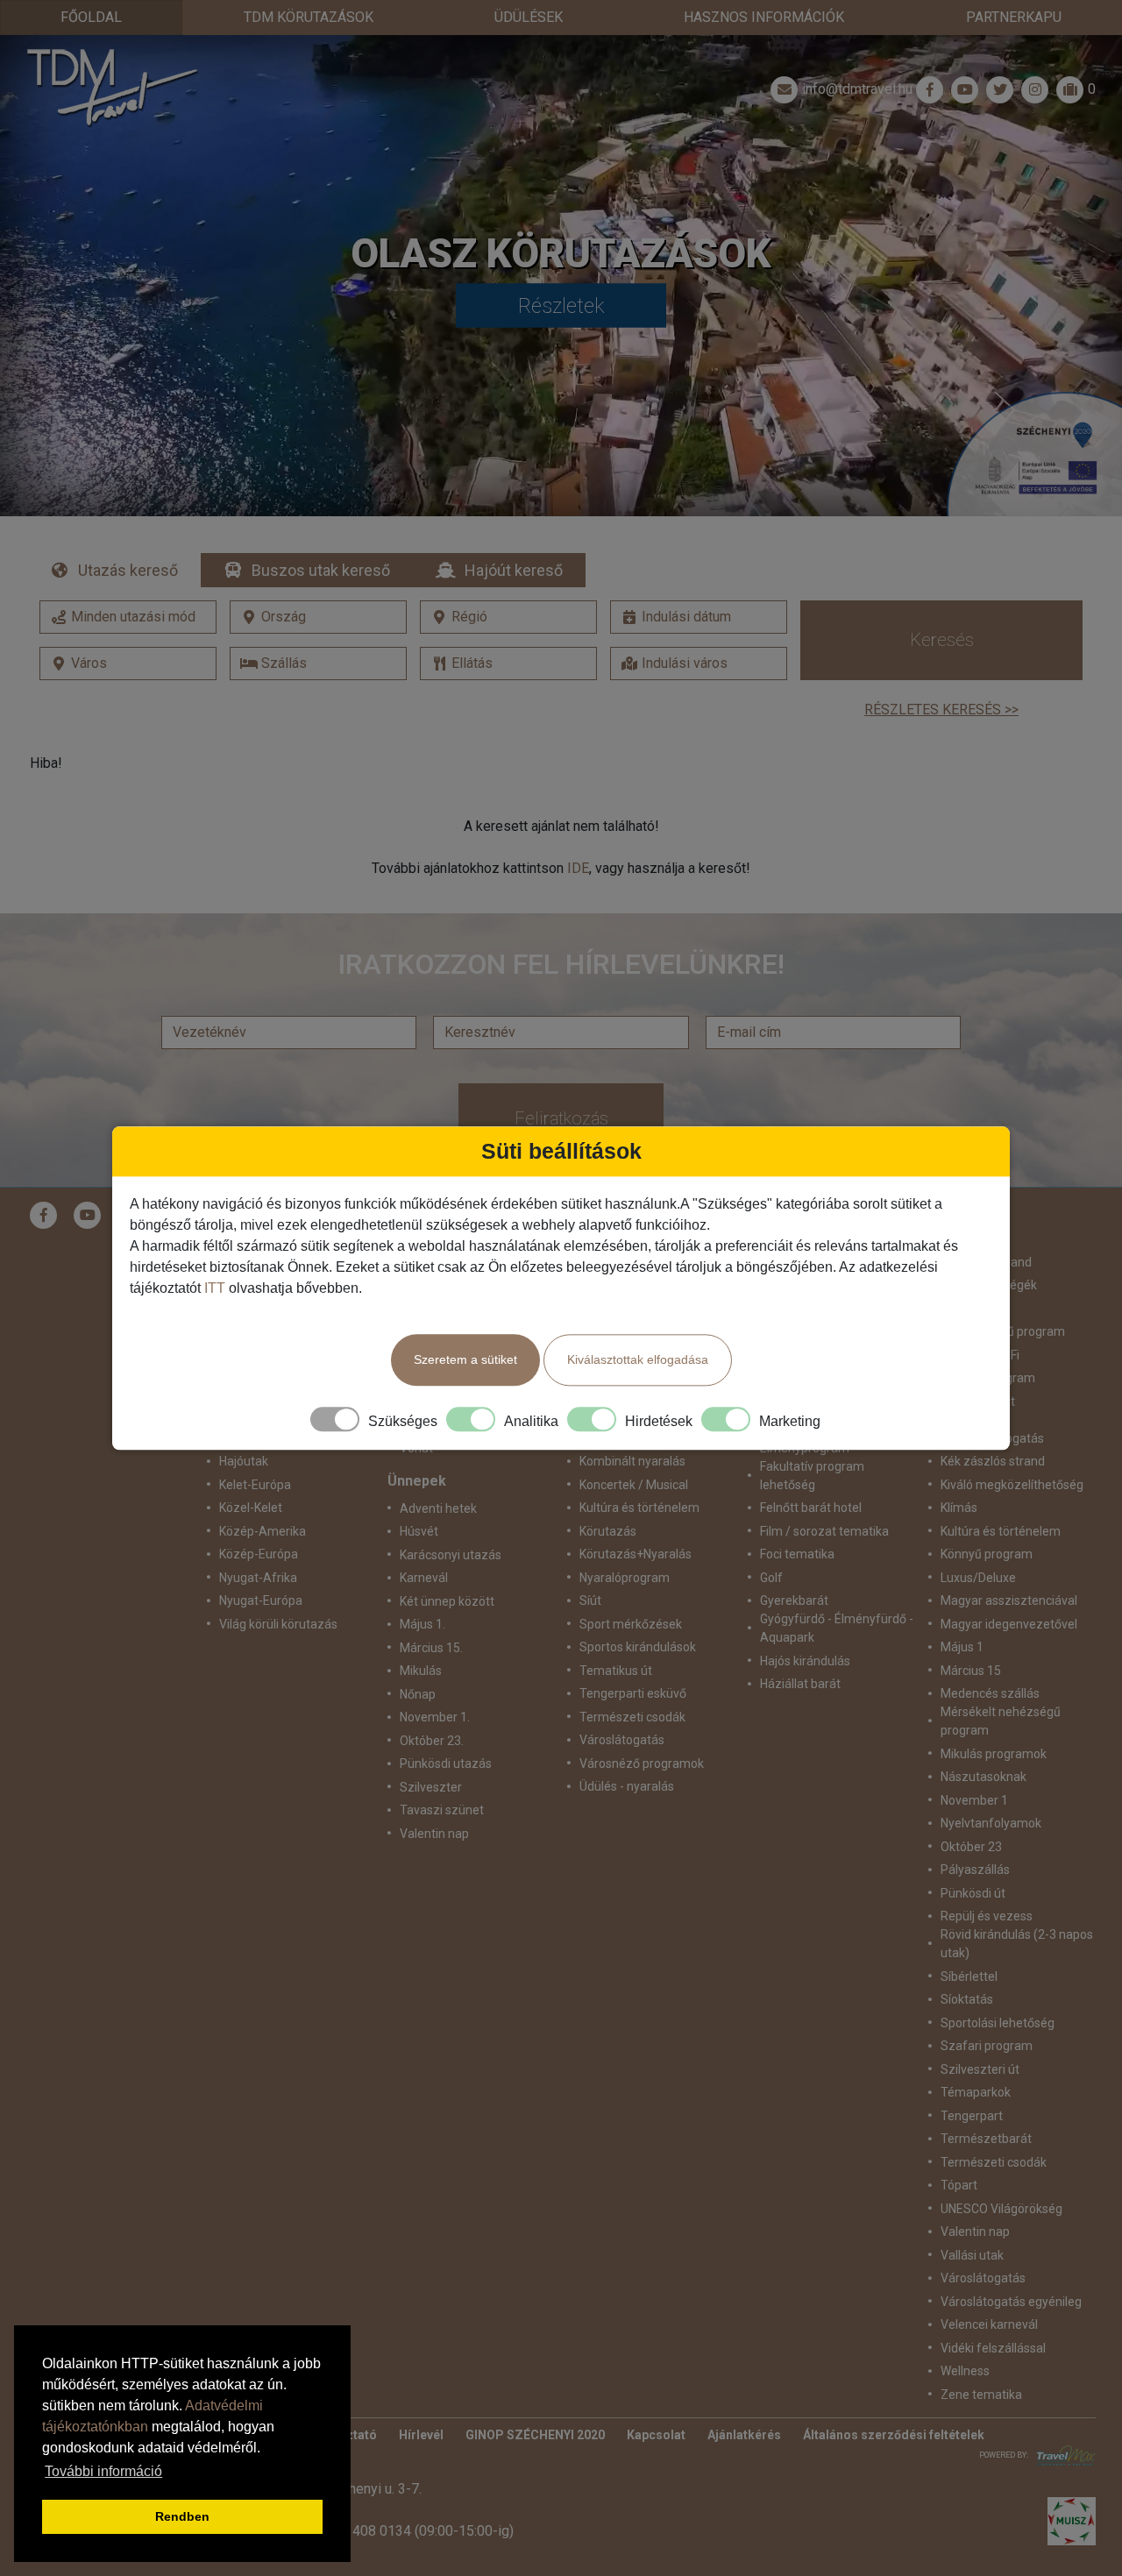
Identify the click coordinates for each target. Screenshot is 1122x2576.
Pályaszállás (975, 1870)
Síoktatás (967, 1999)
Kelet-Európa (255, 1485)
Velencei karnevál (989, 2324)
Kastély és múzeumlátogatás (992, 1429)
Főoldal (91, 17)
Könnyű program (987, 1554)
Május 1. (423, 1624)
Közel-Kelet (251, 1508)
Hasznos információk (764, 17)
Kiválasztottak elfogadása (638, 1359)
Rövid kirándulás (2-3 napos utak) (1017, 1944)
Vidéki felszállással (993, 2348)
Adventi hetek (438, 1508)
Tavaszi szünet (442, 1810)
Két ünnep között (447, 1601)
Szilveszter (431, 1787)
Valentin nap (434, 1834)
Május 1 (962, 1647)
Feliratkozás (561, 1118)
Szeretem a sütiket (465, 1359)
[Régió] (508, 617)
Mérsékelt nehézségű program (1001, 1721)
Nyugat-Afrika (258, 1578)
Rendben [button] (182, 2516)
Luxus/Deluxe (978, 1578)
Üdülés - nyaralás (627, 1786)
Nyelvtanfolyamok (991, 1823)
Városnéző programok (642, 1763)
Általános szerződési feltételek (894, 2435)
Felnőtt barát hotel (811, 1508)
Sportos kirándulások (638, 1647)
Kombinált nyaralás (632, 1461)
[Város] (128, 664)
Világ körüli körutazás (278, 1624)
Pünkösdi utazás (446, 1763)
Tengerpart (972, 2116)
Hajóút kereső (514, 570)
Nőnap (418, 1694)
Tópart (959, 2185)
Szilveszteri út (980, 2069)
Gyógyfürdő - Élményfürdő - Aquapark (837, 1628)
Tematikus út (616, 1671)
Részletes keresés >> (941, 710)
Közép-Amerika (263, 1531)
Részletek (561, 306)
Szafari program (987, 2046)
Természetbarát (986, 2139)
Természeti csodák (632, 1717)
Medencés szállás (990, 1693)
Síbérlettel (969, 1976)
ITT (215, 1288)
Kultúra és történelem (639, 1508)
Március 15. (431, 1648)
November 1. (435, 1717)
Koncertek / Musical (634, 1485)
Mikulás (421, 1671)
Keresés (942, 640)
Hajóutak (244, 1461)
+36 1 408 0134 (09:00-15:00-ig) (414, 2531)
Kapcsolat (656, 2435)
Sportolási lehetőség (998, 2023)
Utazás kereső (128, 570)
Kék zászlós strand (993, 1461)
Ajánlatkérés (744, 2435)
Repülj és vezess (987, 1916)
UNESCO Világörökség (1001, 2209)
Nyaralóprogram (625, 1578)
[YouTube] (88, 1215)
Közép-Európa (259, 1554)
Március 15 (971, 1671)
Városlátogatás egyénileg (1011, 2302)
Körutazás (608, 1531)
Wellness (965, 2371)
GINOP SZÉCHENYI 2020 (535, 2435)
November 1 (974, 1800)
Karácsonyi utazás (451, 1555)
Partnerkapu (1014, 17)
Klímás (959, 1508)
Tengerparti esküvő (633, 1693)
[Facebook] (930, 89)
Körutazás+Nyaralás (636, 1554)
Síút (590, 1600)
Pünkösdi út (973, 1893)
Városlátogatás (622, 1740)
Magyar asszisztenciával (1009, 1600)
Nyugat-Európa (261, 1600)
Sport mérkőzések (631, 1624)
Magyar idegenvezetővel (1009, 1624)
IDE (578, 868)
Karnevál (424, 1578)
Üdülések (529, 17)
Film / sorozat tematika (824, 1531)
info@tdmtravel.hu (857, 89)
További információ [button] (103, 2471)
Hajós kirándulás (805, 1661)
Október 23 (971, 1847)
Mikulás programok (994, 1754)
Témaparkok (976, 2092)
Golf (771, 1578)
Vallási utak (972, 2255)
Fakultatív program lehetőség (812, 1476)
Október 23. (432, 1741)
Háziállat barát (800, 1684)
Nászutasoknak (984, 1777)
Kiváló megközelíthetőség (1012, 1485)
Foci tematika (797, 1554)
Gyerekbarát (794, 1600)
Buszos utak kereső (321, 570)
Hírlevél (421, 2435)
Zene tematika (981, 2395)
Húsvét (419, 1531)
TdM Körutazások (309, 17)
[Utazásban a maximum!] (1062, 2455)
